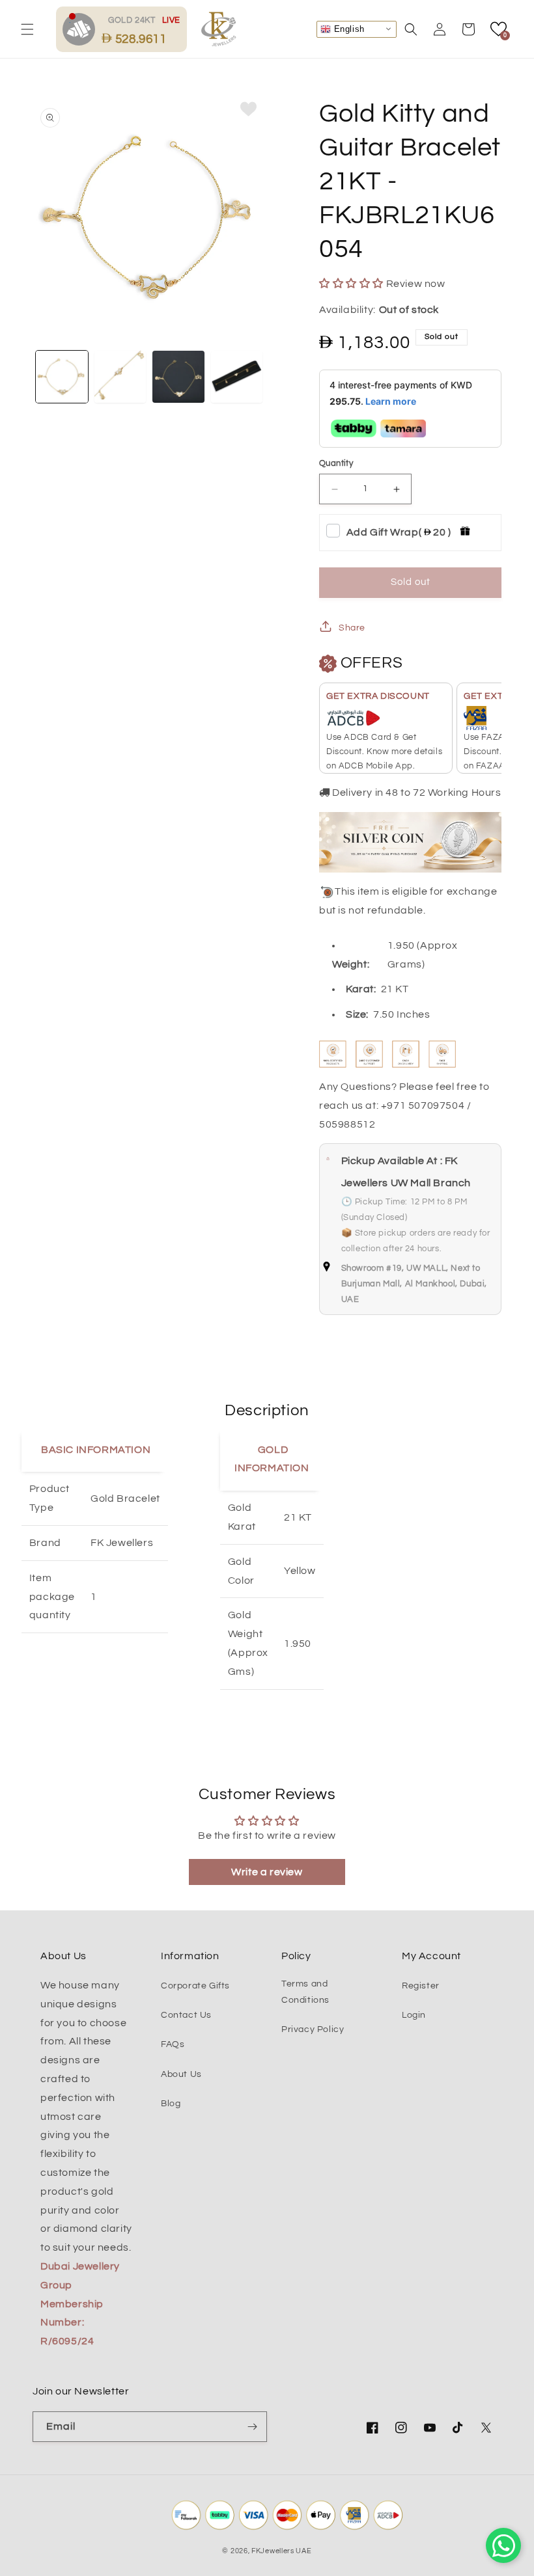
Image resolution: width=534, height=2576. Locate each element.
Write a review (267, 1872)
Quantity (336, 463)
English (348, 28)
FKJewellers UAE (282, 2551)
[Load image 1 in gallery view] (62, 377)
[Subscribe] (252, 2427)
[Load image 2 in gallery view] (120, 377)
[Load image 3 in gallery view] (178, 377)
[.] (82, 29)
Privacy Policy (313, 2029)
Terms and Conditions (305, 1992)
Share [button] (352, 628)
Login (414, 2015)
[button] (27, 29)
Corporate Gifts (195, 1986)
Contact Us (186, 2015)
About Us (181, 2074)
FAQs (173, 2044)
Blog (171, 2104)
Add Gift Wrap (399, 532)
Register (421, 1986)
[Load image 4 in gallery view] (237, 377)
